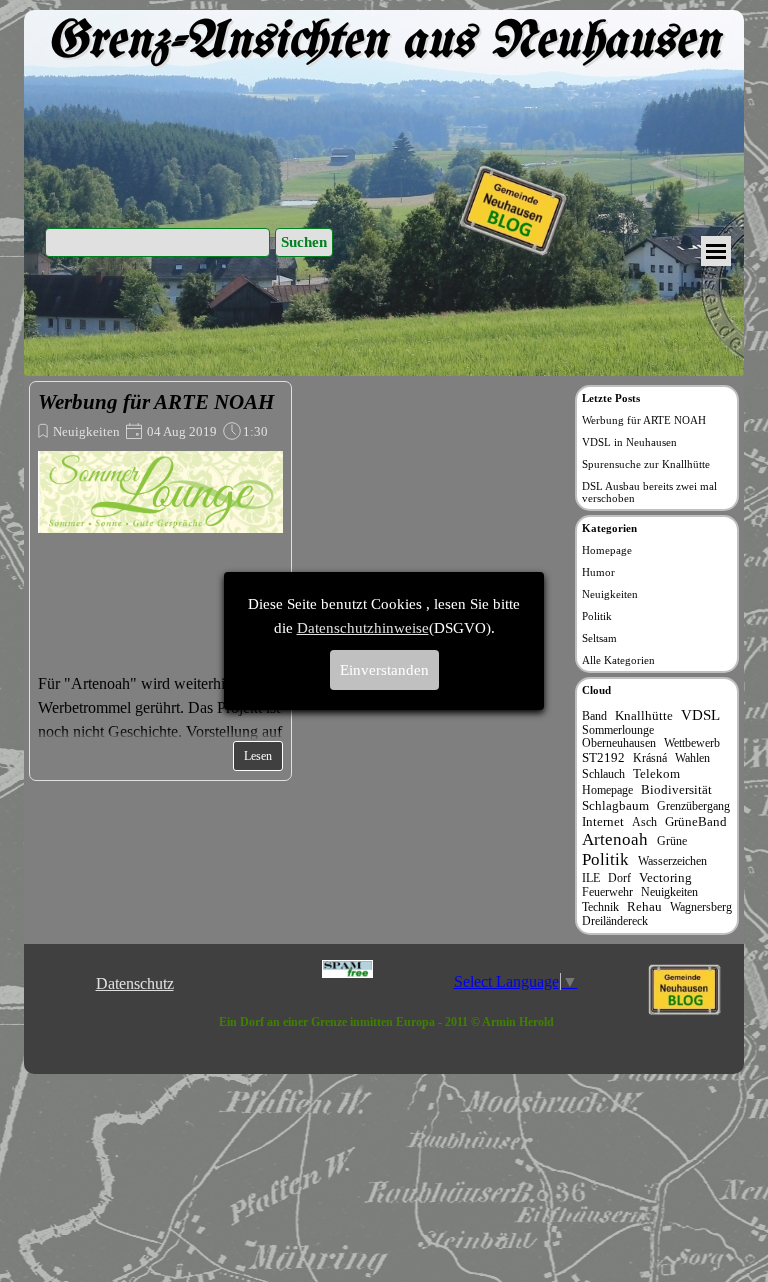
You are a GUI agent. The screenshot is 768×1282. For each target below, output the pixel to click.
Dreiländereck (615, 921)
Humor (598, 572)
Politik (597, 616)
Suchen (304, 242)
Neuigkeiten (86, 431)
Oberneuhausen (619, 743)
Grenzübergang (693, 806)
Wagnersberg (701, 907)
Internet (603, 821)
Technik (600, 907)
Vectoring (665, 877)
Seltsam (599, 638)
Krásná (650, 758)
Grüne (672, 841)
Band (594, 716)
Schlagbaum (615, 805)
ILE (591, 878)
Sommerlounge (618, 730)
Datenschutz (135, 983)
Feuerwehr (607, 892)
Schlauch (603, 774)
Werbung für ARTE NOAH (156, 402)
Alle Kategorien (618, 660)
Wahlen (692, 758)
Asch (644, 822)
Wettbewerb (692, 743)
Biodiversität (676, 789)
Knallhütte (644, 715)
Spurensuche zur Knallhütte (646, 464)
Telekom (656, 773)
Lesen (258, 756)
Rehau (644, 906)
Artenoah (615, 839)
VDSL (700, 714)
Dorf (619, 878)
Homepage (607, 550)
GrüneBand (696, 821)
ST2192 (603, 757)
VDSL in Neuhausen (629, 442)
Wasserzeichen (672, 861)
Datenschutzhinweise (363, 628)
